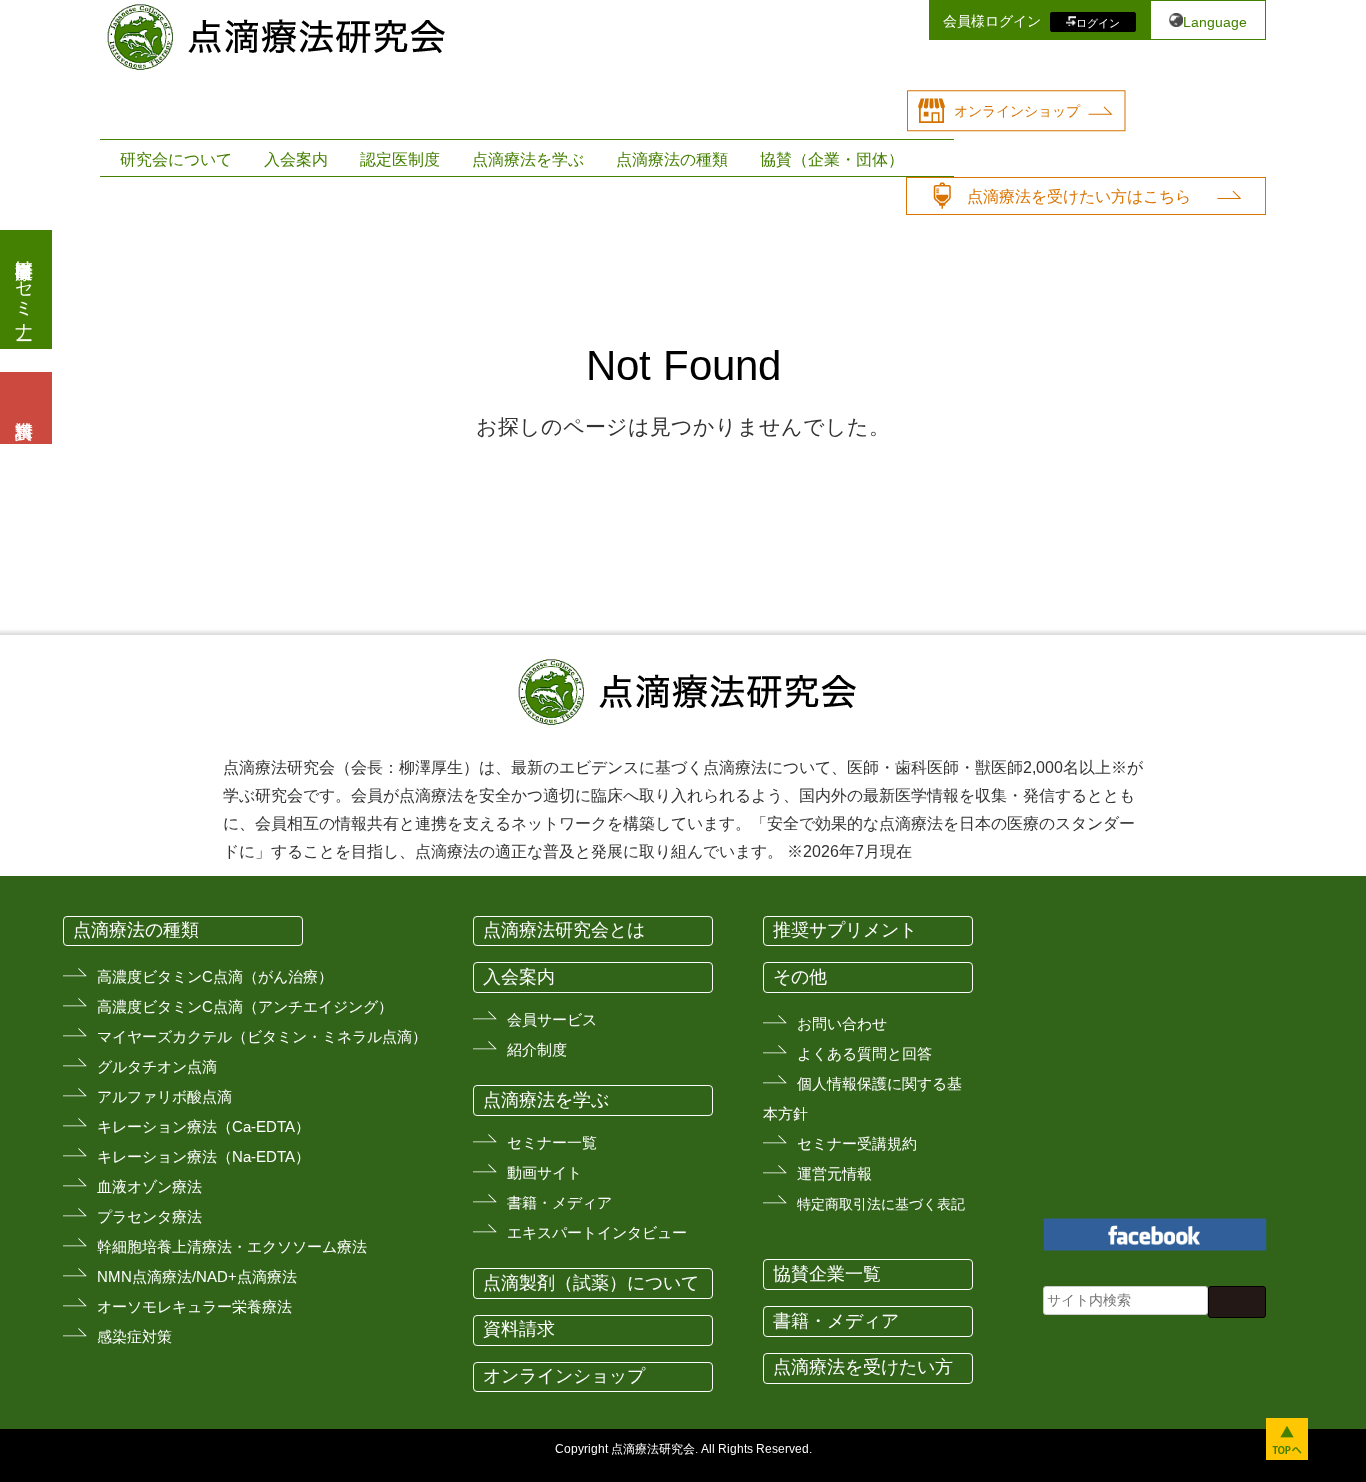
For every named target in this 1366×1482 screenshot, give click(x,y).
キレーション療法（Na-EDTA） (203, 1156)
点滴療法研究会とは (564, 930)
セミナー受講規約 (857, 1143)
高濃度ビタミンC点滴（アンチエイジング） (245, 1006)
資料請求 (519, 1329)
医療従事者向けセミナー (24, 289)
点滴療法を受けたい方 (863, 1367)
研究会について (176, 159)
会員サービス (552, 1019)
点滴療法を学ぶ (528, 159)
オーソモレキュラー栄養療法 (194, 1306)
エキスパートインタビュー (597, 1232)
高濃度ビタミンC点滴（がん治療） (215, 976)
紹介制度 (537, 1049)
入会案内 (296, 159)
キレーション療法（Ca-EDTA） (203, 1126)
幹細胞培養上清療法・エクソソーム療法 (232, 1246)
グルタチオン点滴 (157, 1066)
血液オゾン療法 (149, 1186)
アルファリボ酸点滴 (164, 1096)
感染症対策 (134, 1336)
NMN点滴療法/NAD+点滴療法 (197, 1276)
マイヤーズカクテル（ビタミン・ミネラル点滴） (262, 1036)
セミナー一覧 (552, 1142)
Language (1215, 22)
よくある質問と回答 (864, 1053)
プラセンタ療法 (149, 1216)
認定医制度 (400, 159)
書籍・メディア (559, 1202)
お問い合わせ (842, 1023)
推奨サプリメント (845, 930)
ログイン (1098, 22)
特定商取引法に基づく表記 (881, 1204)
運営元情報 (834, 1173)
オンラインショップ (1017, 111)
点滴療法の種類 (672, 159)
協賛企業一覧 (827, 1274)
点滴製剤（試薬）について (591, 1283)
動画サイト (544, 1172)
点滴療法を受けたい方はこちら (1079, 196)
